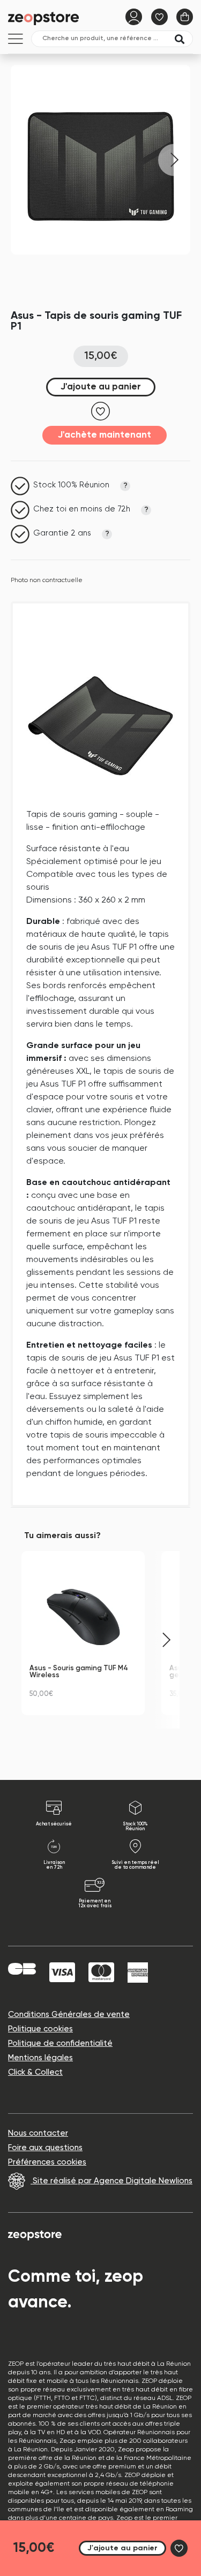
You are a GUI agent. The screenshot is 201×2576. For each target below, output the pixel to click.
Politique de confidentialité (60, 2043)
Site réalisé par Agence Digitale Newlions (111, 2181)
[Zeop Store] (45, 18)
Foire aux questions (45, 2148)
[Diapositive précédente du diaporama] (35, 1640)
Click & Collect (35, 2072)
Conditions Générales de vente (69, 2015)
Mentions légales (40, 2058)
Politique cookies (40, 2029)
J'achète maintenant (105, 435)
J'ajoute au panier (101, 387)
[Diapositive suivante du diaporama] (166, 1640)
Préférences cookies (47, 2162)
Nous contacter (38, 2133)
